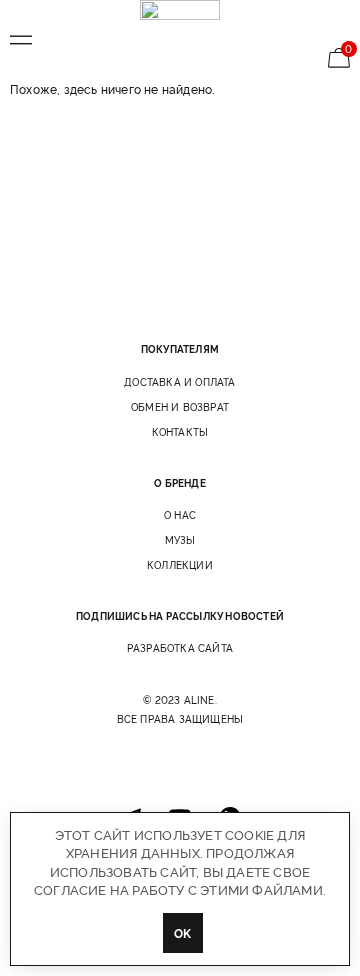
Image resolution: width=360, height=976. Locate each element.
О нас (180, 515)
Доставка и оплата (179, 382)
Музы (180, 540)
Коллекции (180, 565)
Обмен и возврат (180, 407)
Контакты (180, 432)
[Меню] (21, 40)
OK (182, 932)
